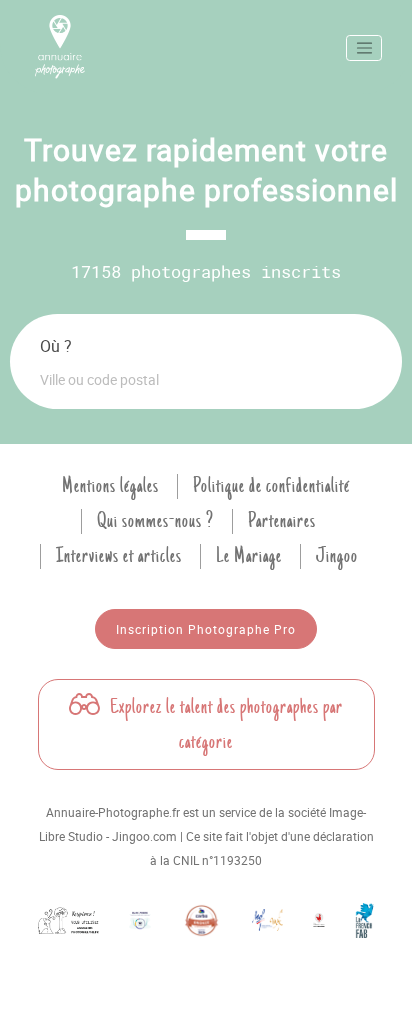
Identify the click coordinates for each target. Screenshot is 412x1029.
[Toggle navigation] (364, 48)
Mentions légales (110, 486)
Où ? (56, 346)
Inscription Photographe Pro (206, 629)
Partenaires (282, 521)
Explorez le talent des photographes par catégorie (224, 724)
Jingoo (337, 556)
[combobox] (206, 379)
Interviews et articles (119, 556)
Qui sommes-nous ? (155, 521)
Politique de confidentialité (271, 486)
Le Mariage (249, 556)
